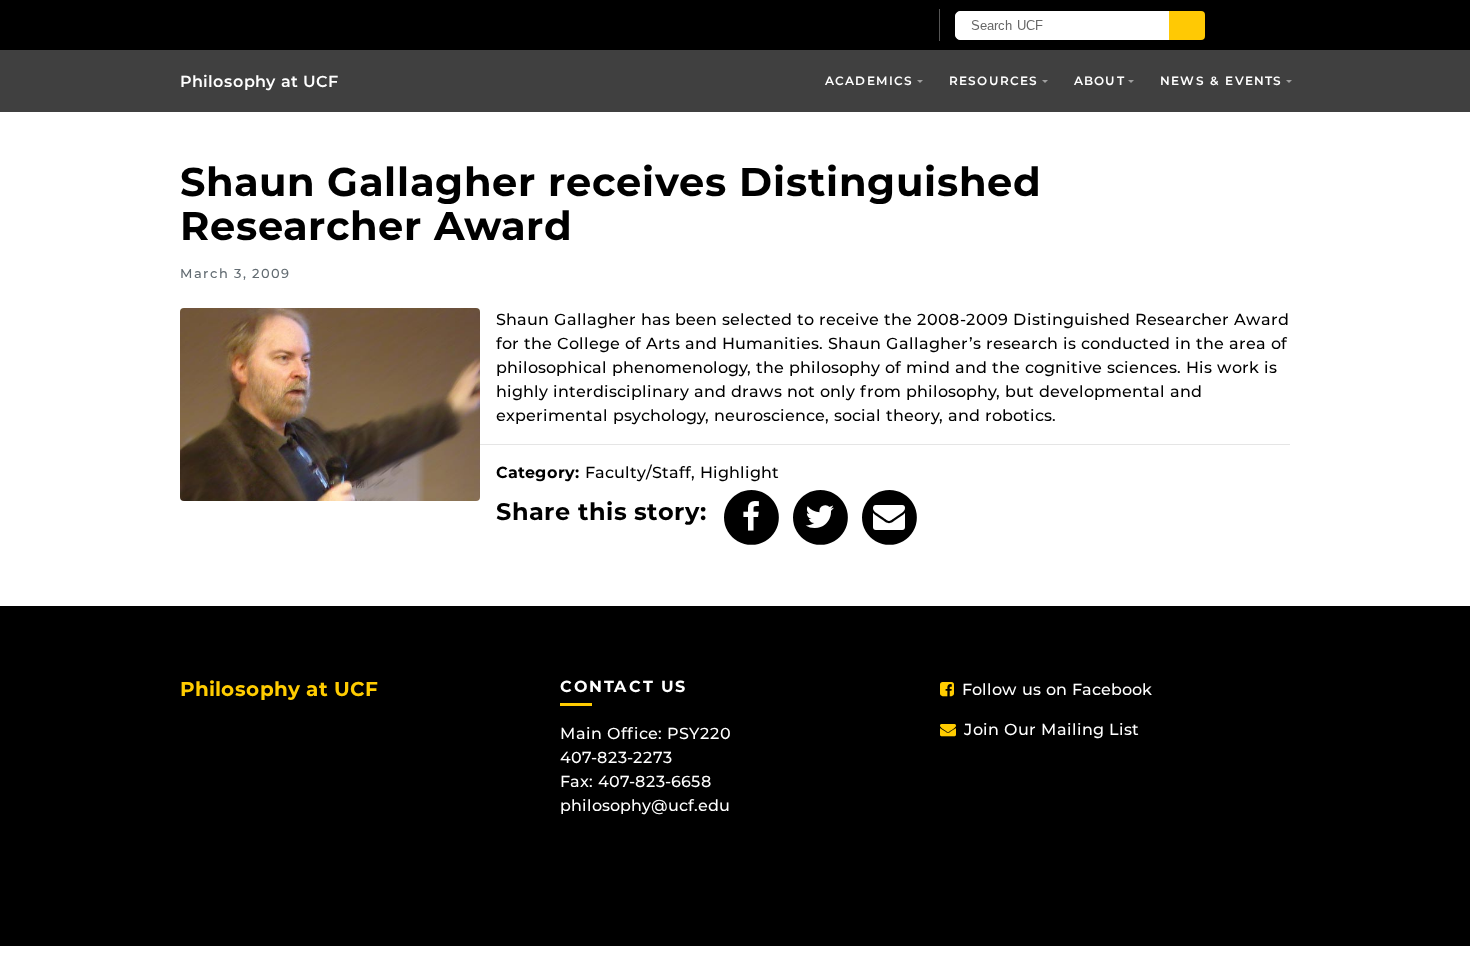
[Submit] (1187, 25)
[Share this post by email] (889, 517)
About (1099, 80)
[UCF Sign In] (862, 26)
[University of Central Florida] (413, 24)
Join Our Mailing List (1051, 729)
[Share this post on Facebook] (751, 517)
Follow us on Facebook (1057, 689)
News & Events (1221, 80)
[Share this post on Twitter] (820, 517)
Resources (994, 80)
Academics (869, 80)
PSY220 (699, 733)
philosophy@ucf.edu (645, 805)
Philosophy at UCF (259, 81)
